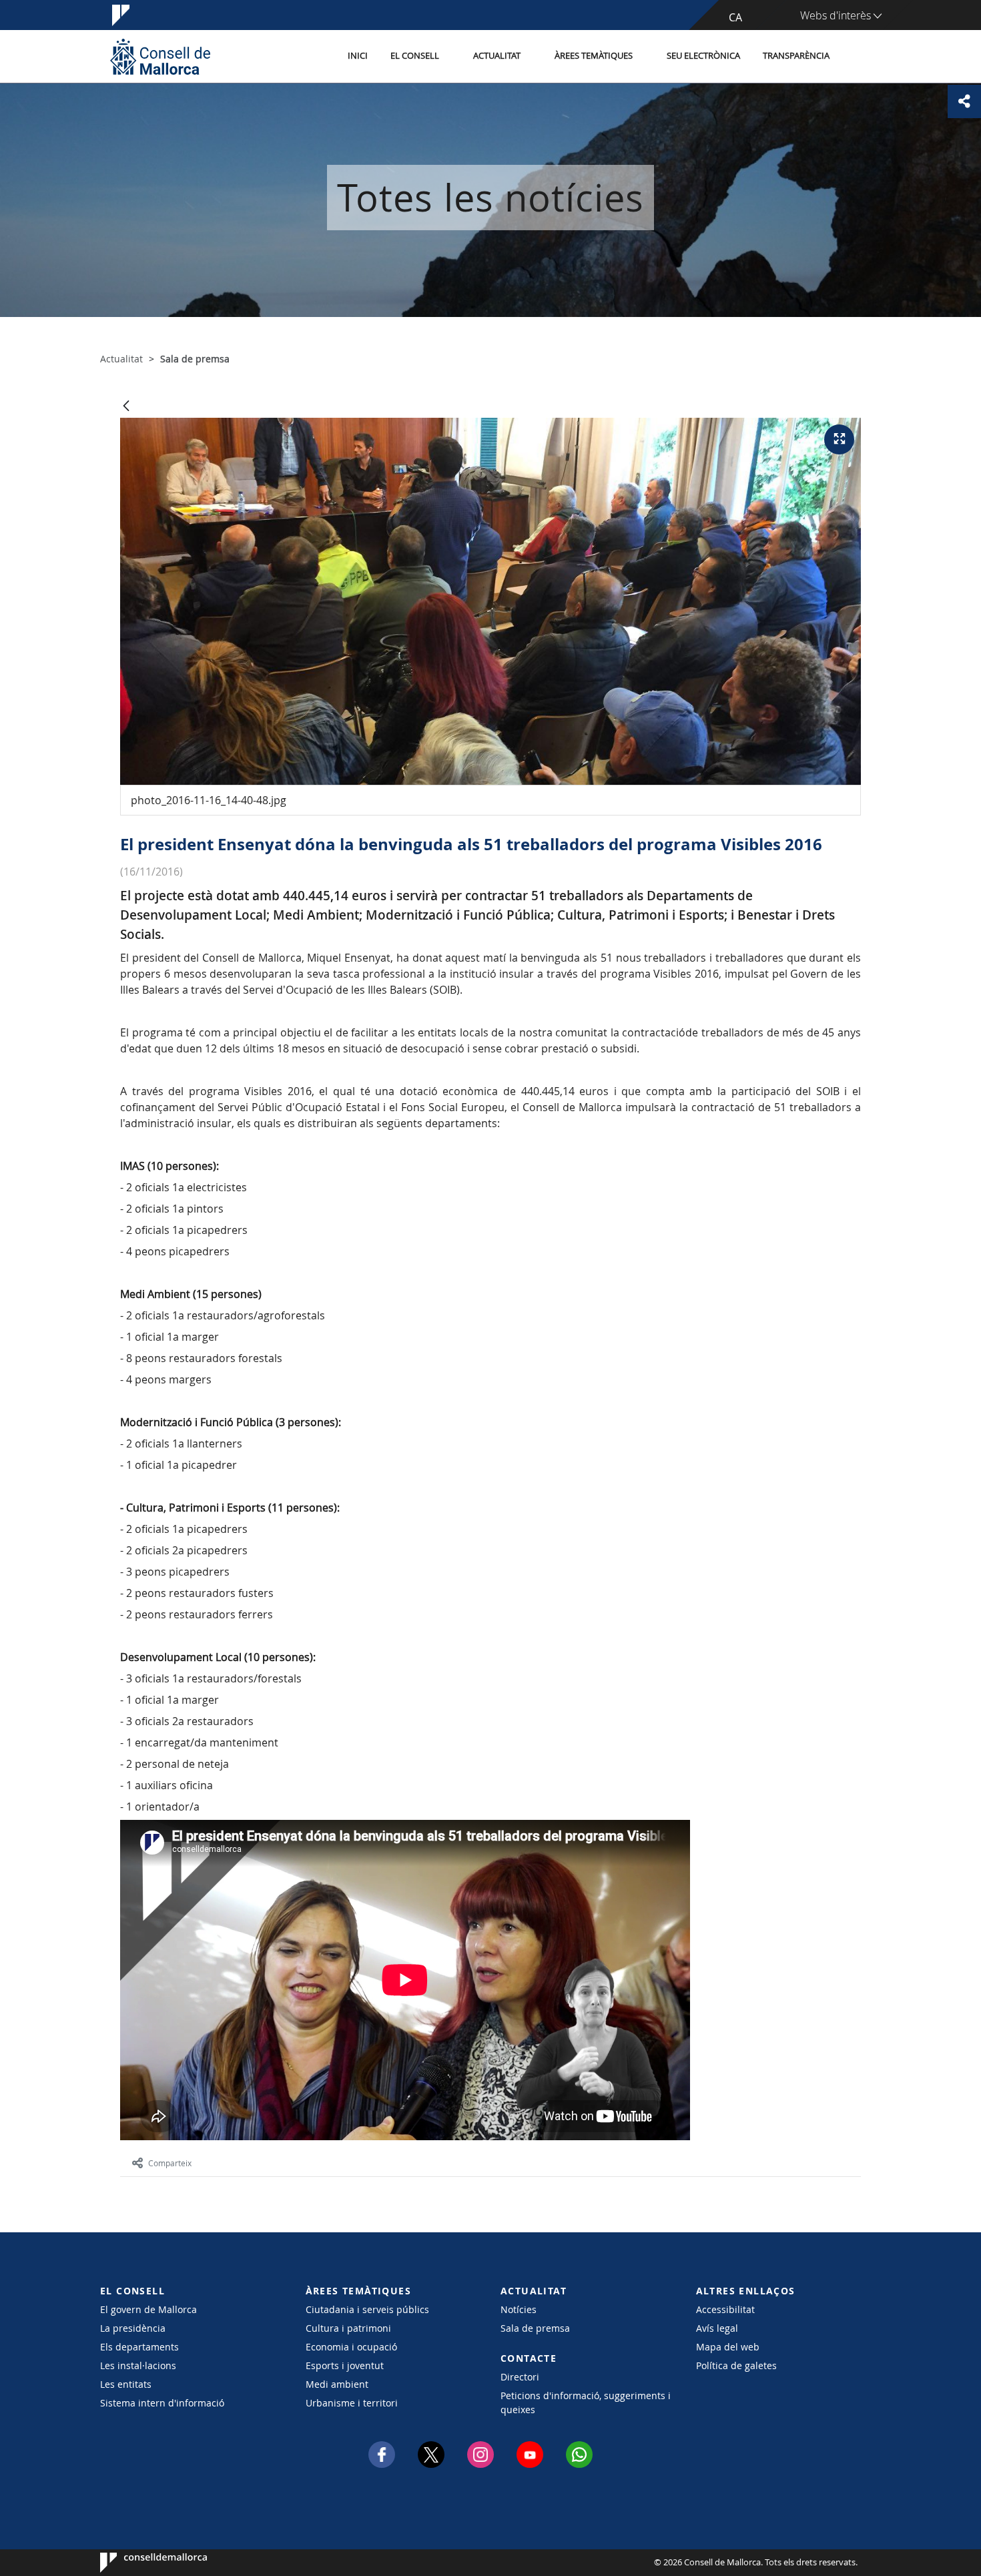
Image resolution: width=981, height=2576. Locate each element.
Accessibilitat (725, 2309)
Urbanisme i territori (352, 2403)
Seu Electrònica (703, 56)
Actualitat (497, 56)
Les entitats (126, 2384)
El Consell (415, 56)
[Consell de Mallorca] (160, 56)
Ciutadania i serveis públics (367, 2309)
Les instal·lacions (138, 2365)
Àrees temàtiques (594, 56)
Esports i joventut (345, 2365)
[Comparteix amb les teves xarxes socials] (964, 101)
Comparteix (170, 2163)
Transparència (796, 56)
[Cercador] (855, 57)
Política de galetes (736, 2365)
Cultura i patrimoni (348, 2328)
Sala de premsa (535, 2328)
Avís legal (717, 2328)
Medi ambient (337, 2384)
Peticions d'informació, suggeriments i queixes (586, 2402)
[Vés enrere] (126, 407)
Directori (520, 2377)
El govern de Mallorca (148, 2309)
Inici (358, 56)
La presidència (133, 2328)
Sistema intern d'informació (162, 2403)
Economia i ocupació (351, 2347)
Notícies (519, 2309)
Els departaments (139, 2347)
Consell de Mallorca (140, 2563)
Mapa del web (728, 2347)
